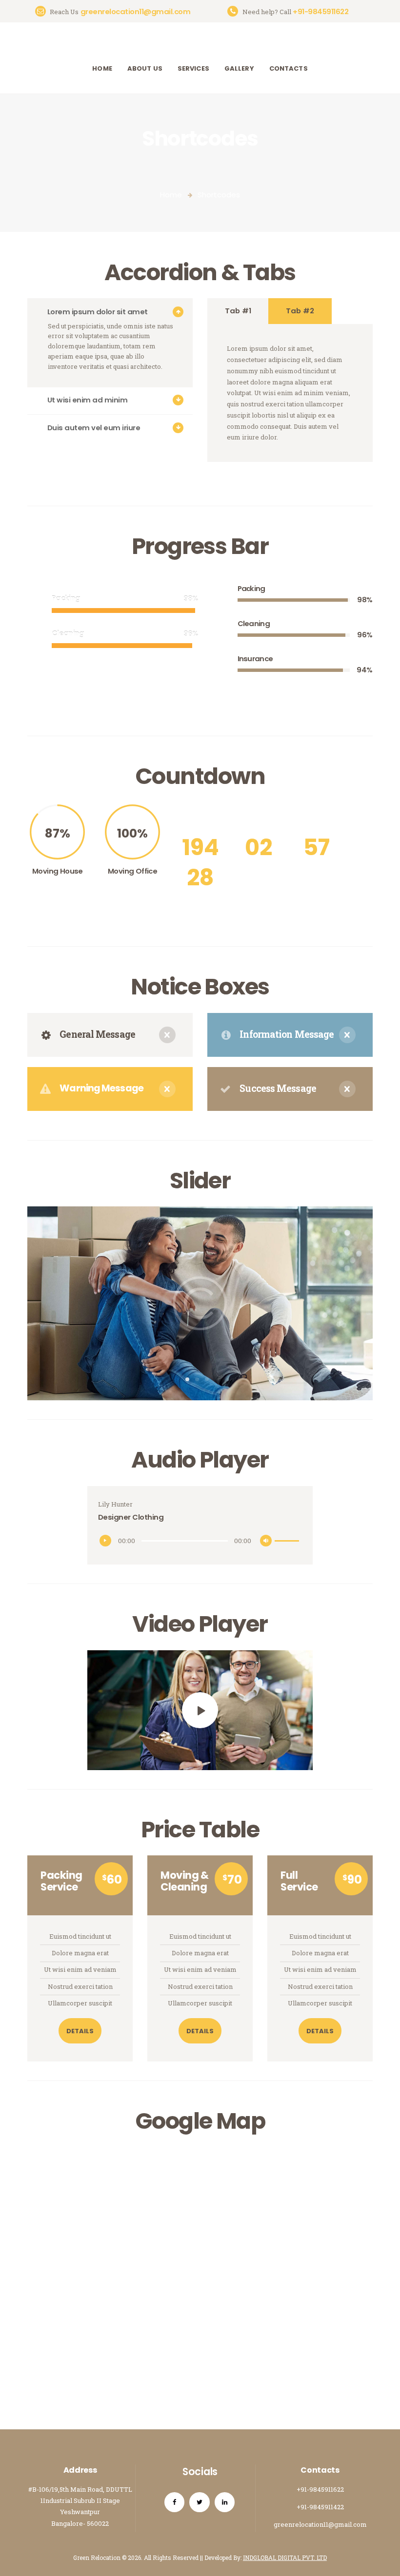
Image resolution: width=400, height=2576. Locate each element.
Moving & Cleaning (184, 1881)
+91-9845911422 (320, 2507)
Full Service (299, 1881)
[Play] (108, 1543)
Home (171, 195)
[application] (200, 1541)
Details (80, 2031)
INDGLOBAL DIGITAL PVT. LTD (285, 2557)
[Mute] (268, 1543)
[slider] (288, 1535)
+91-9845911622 (320, 2489)
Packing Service (61, 1881)
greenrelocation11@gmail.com (320, 2524)
